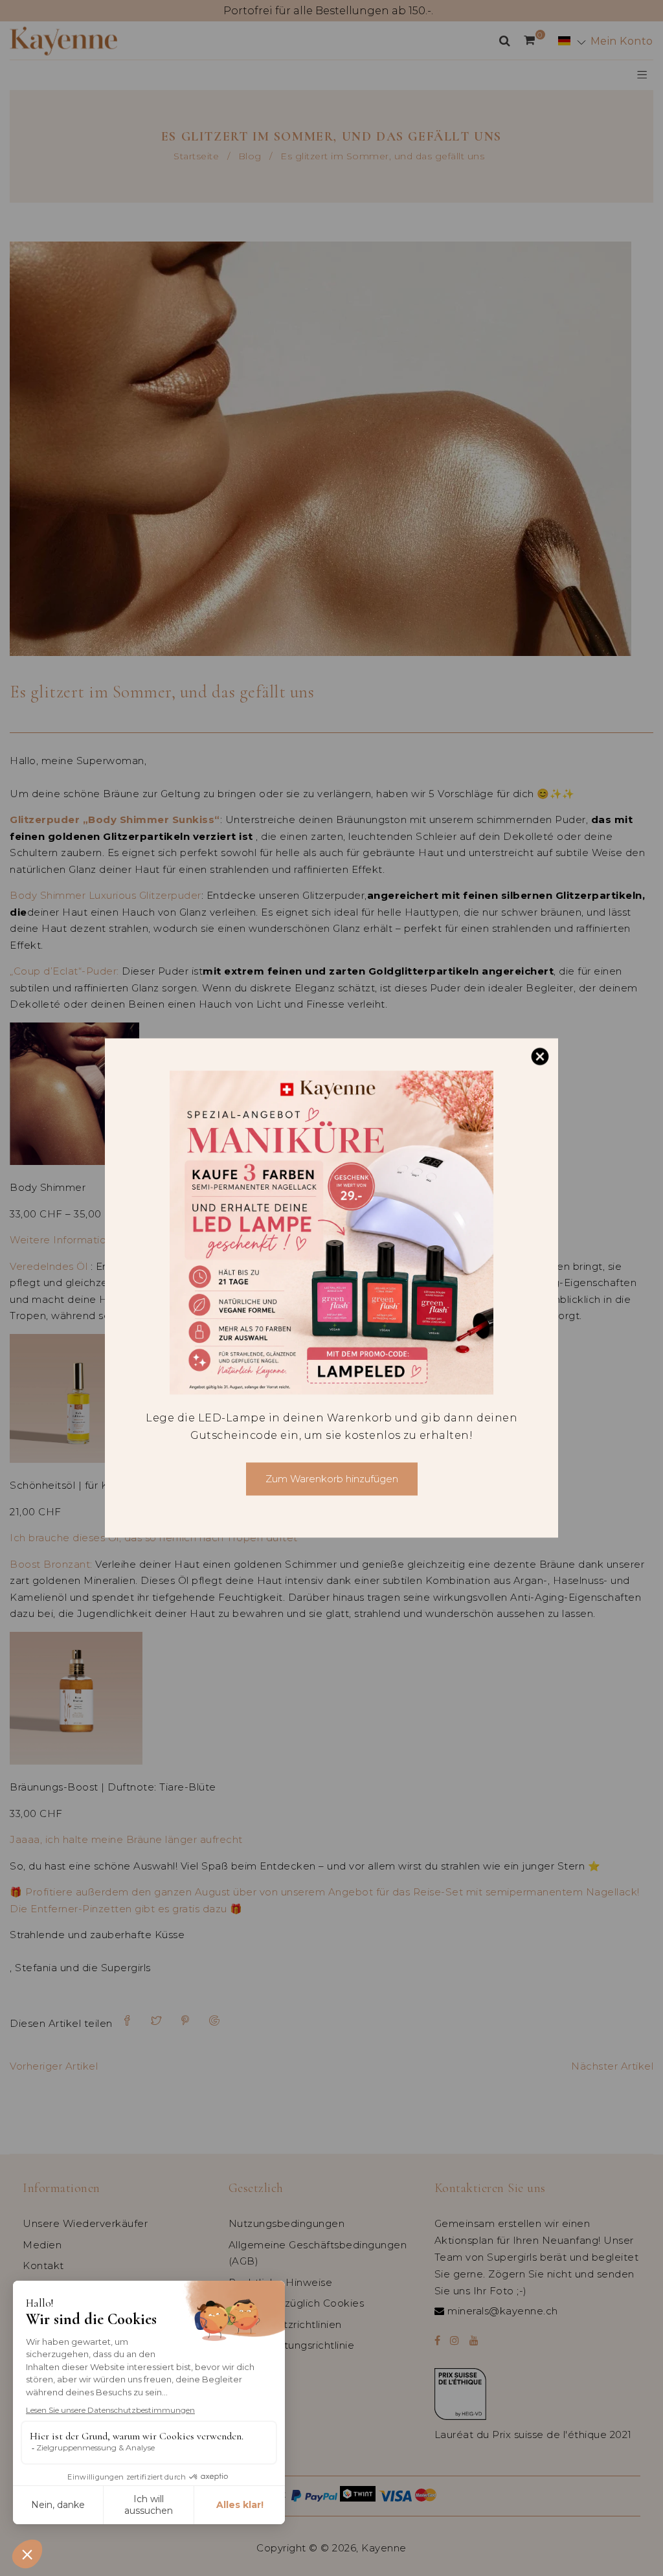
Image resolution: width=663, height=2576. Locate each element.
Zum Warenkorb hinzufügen (332, 1479)
